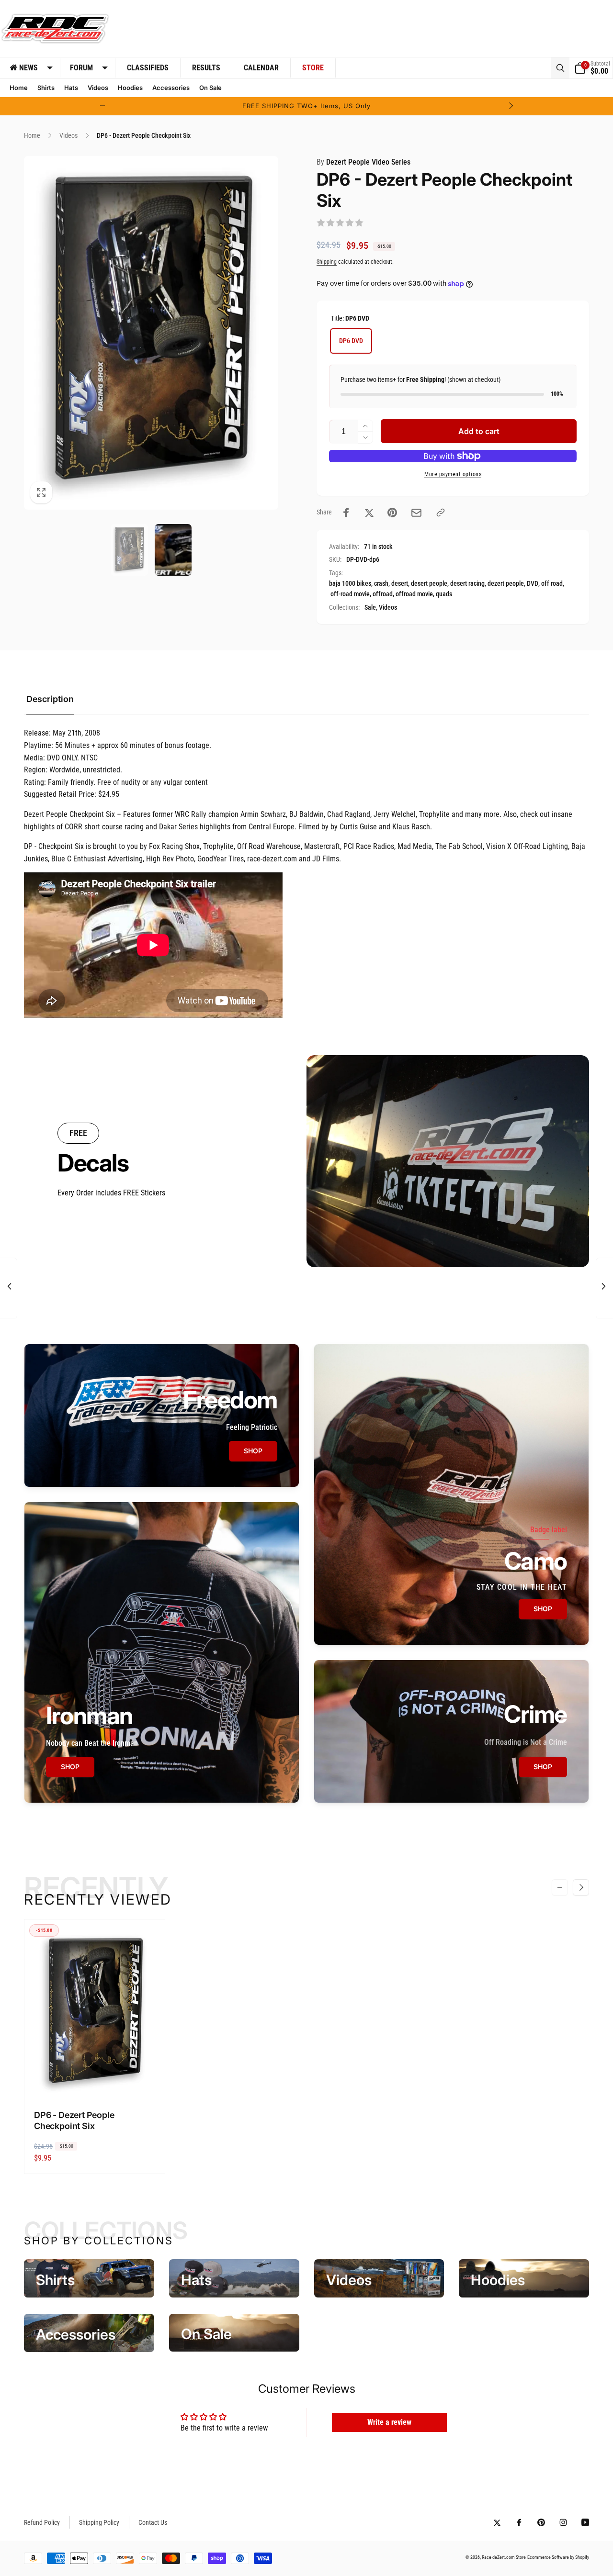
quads (444, 594)
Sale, (371, 607)
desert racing (467, 583)
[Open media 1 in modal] (151, 333)
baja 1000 (342, 583)
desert (400, 583)
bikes (364, 583)
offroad (383, 594)
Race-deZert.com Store (504, 2557)
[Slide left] (102, 106)
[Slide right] (511, 106)
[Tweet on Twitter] (369, 513)
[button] (560, 68)
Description (50, 699)
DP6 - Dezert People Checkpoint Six (74, 2120)
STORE (313, 68)
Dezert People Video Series (363, 162)
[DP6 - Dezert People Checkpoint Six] (95, 2080)
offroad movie (414, 594)
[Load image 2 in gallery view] (173, 550)
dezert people (506, 583)
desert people (429, 583)
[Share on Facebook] (346, 513)
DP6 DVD (351, 341)
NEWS (28, 68)
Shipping (327, 262)
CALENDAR (261, 68)
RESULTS (206, 68)
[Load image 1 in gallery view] (129, 550)
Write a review (389, 2422)
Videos (388, 607)
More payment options (453, 474)
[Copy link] (441, 513)
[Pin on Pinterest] (392, 513)
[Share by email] (416, 513)
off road (552, 583)
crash (381, 583)
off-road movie (350, 594)
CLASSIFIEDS (148, 68)
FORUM (81, 68)
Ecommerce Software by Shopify (558, 2557)
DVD (533, 583)
